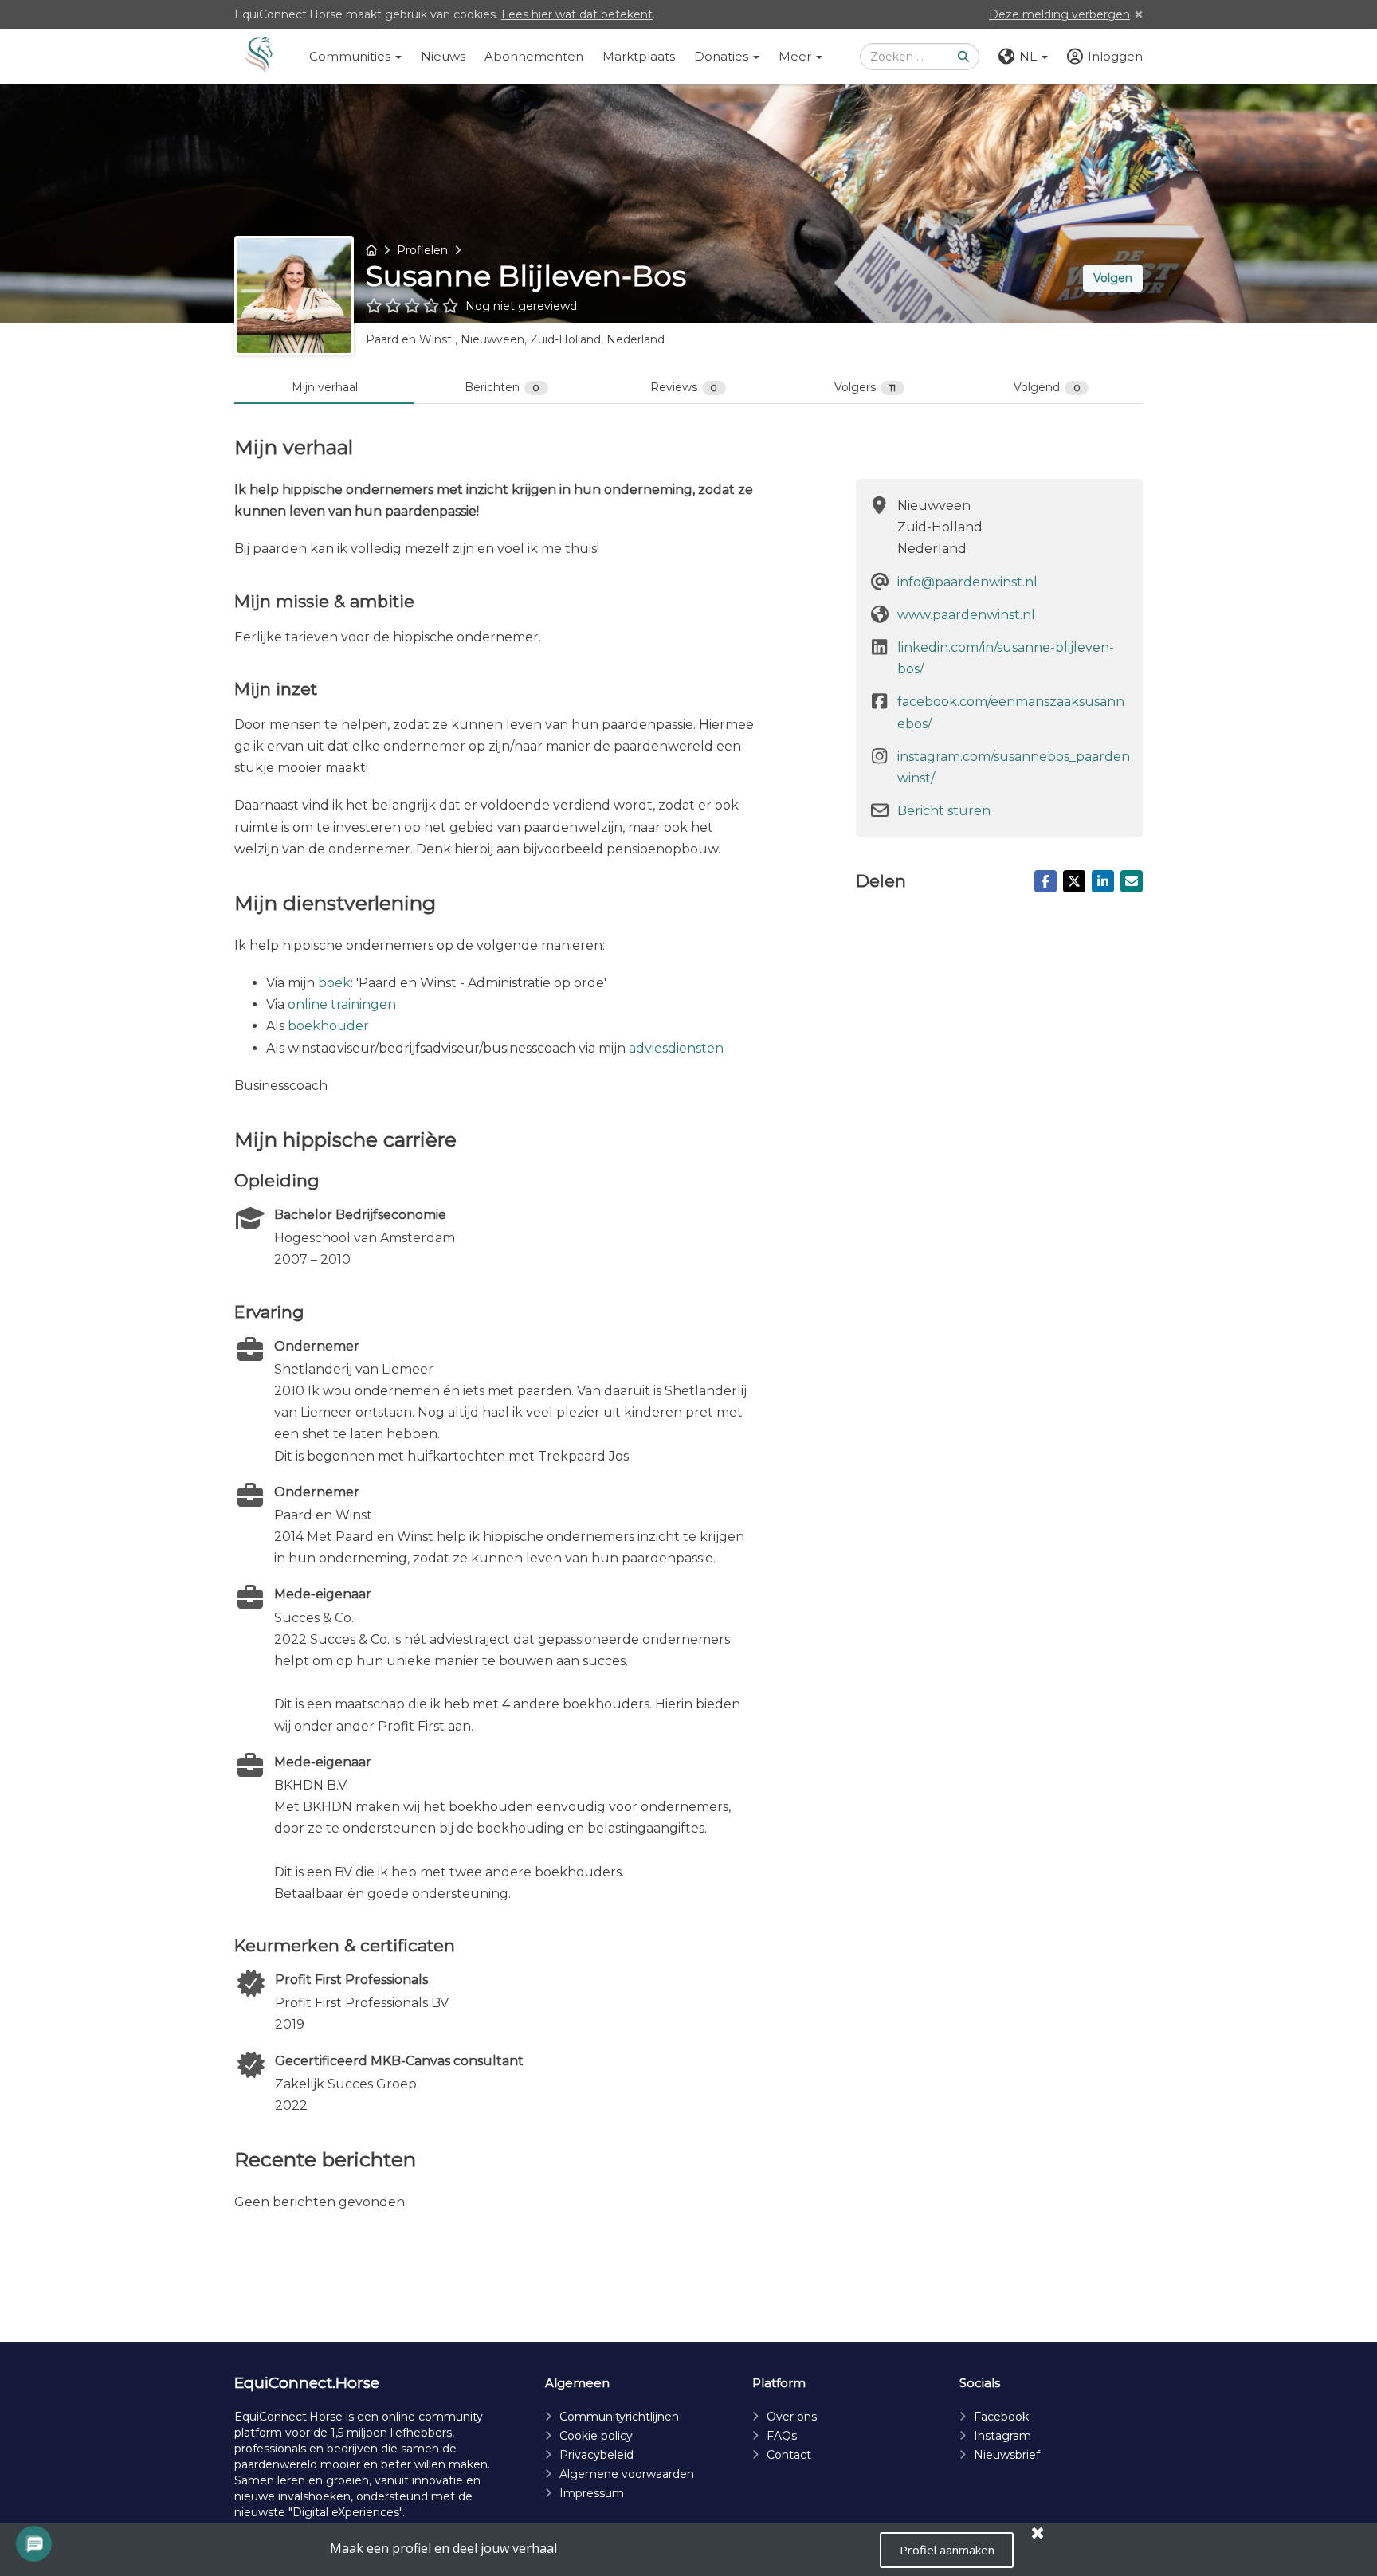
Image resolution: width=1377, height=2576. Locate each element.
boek (334, 983)
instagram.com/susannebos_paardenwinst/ (1014, 767)
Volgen (1113, 278)
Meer (796, 56)
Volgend (1047, 387)
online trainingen (342, 1004)
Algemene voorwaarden (627, 2474)
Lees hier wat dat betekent (577, 14)
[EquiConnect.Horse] (259, 57)
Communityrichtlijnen (619, 2417)
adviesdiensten (676, 1048)
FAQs (782, 2436)
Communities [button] (351, 56)
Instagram (1002, 2436)
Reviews (684, 387)
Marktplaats (639, 56)
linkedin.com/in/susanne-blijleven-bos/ (1006, 658)
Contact (789, 2455)
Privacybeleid (596, 2455)
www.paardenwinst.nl (966, 615)
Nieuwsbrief (1007, 2455)
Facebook (1001, 2417)
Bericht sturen (944, 811)
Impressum (592, 2493)
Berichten (502, 387)
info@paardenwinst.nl (967, 582)
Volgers (865, 387)
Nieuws (443, 56)
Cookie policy (596, 2436)
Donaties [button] (723, 56)
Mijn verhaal (325, 387)
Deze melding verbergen (1059, 14)
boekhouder (328, 1026)
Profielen (422, 250)
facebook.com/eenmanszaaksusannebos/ (1011, 712)
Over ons (792, 2417)
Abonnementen (534, 56)
